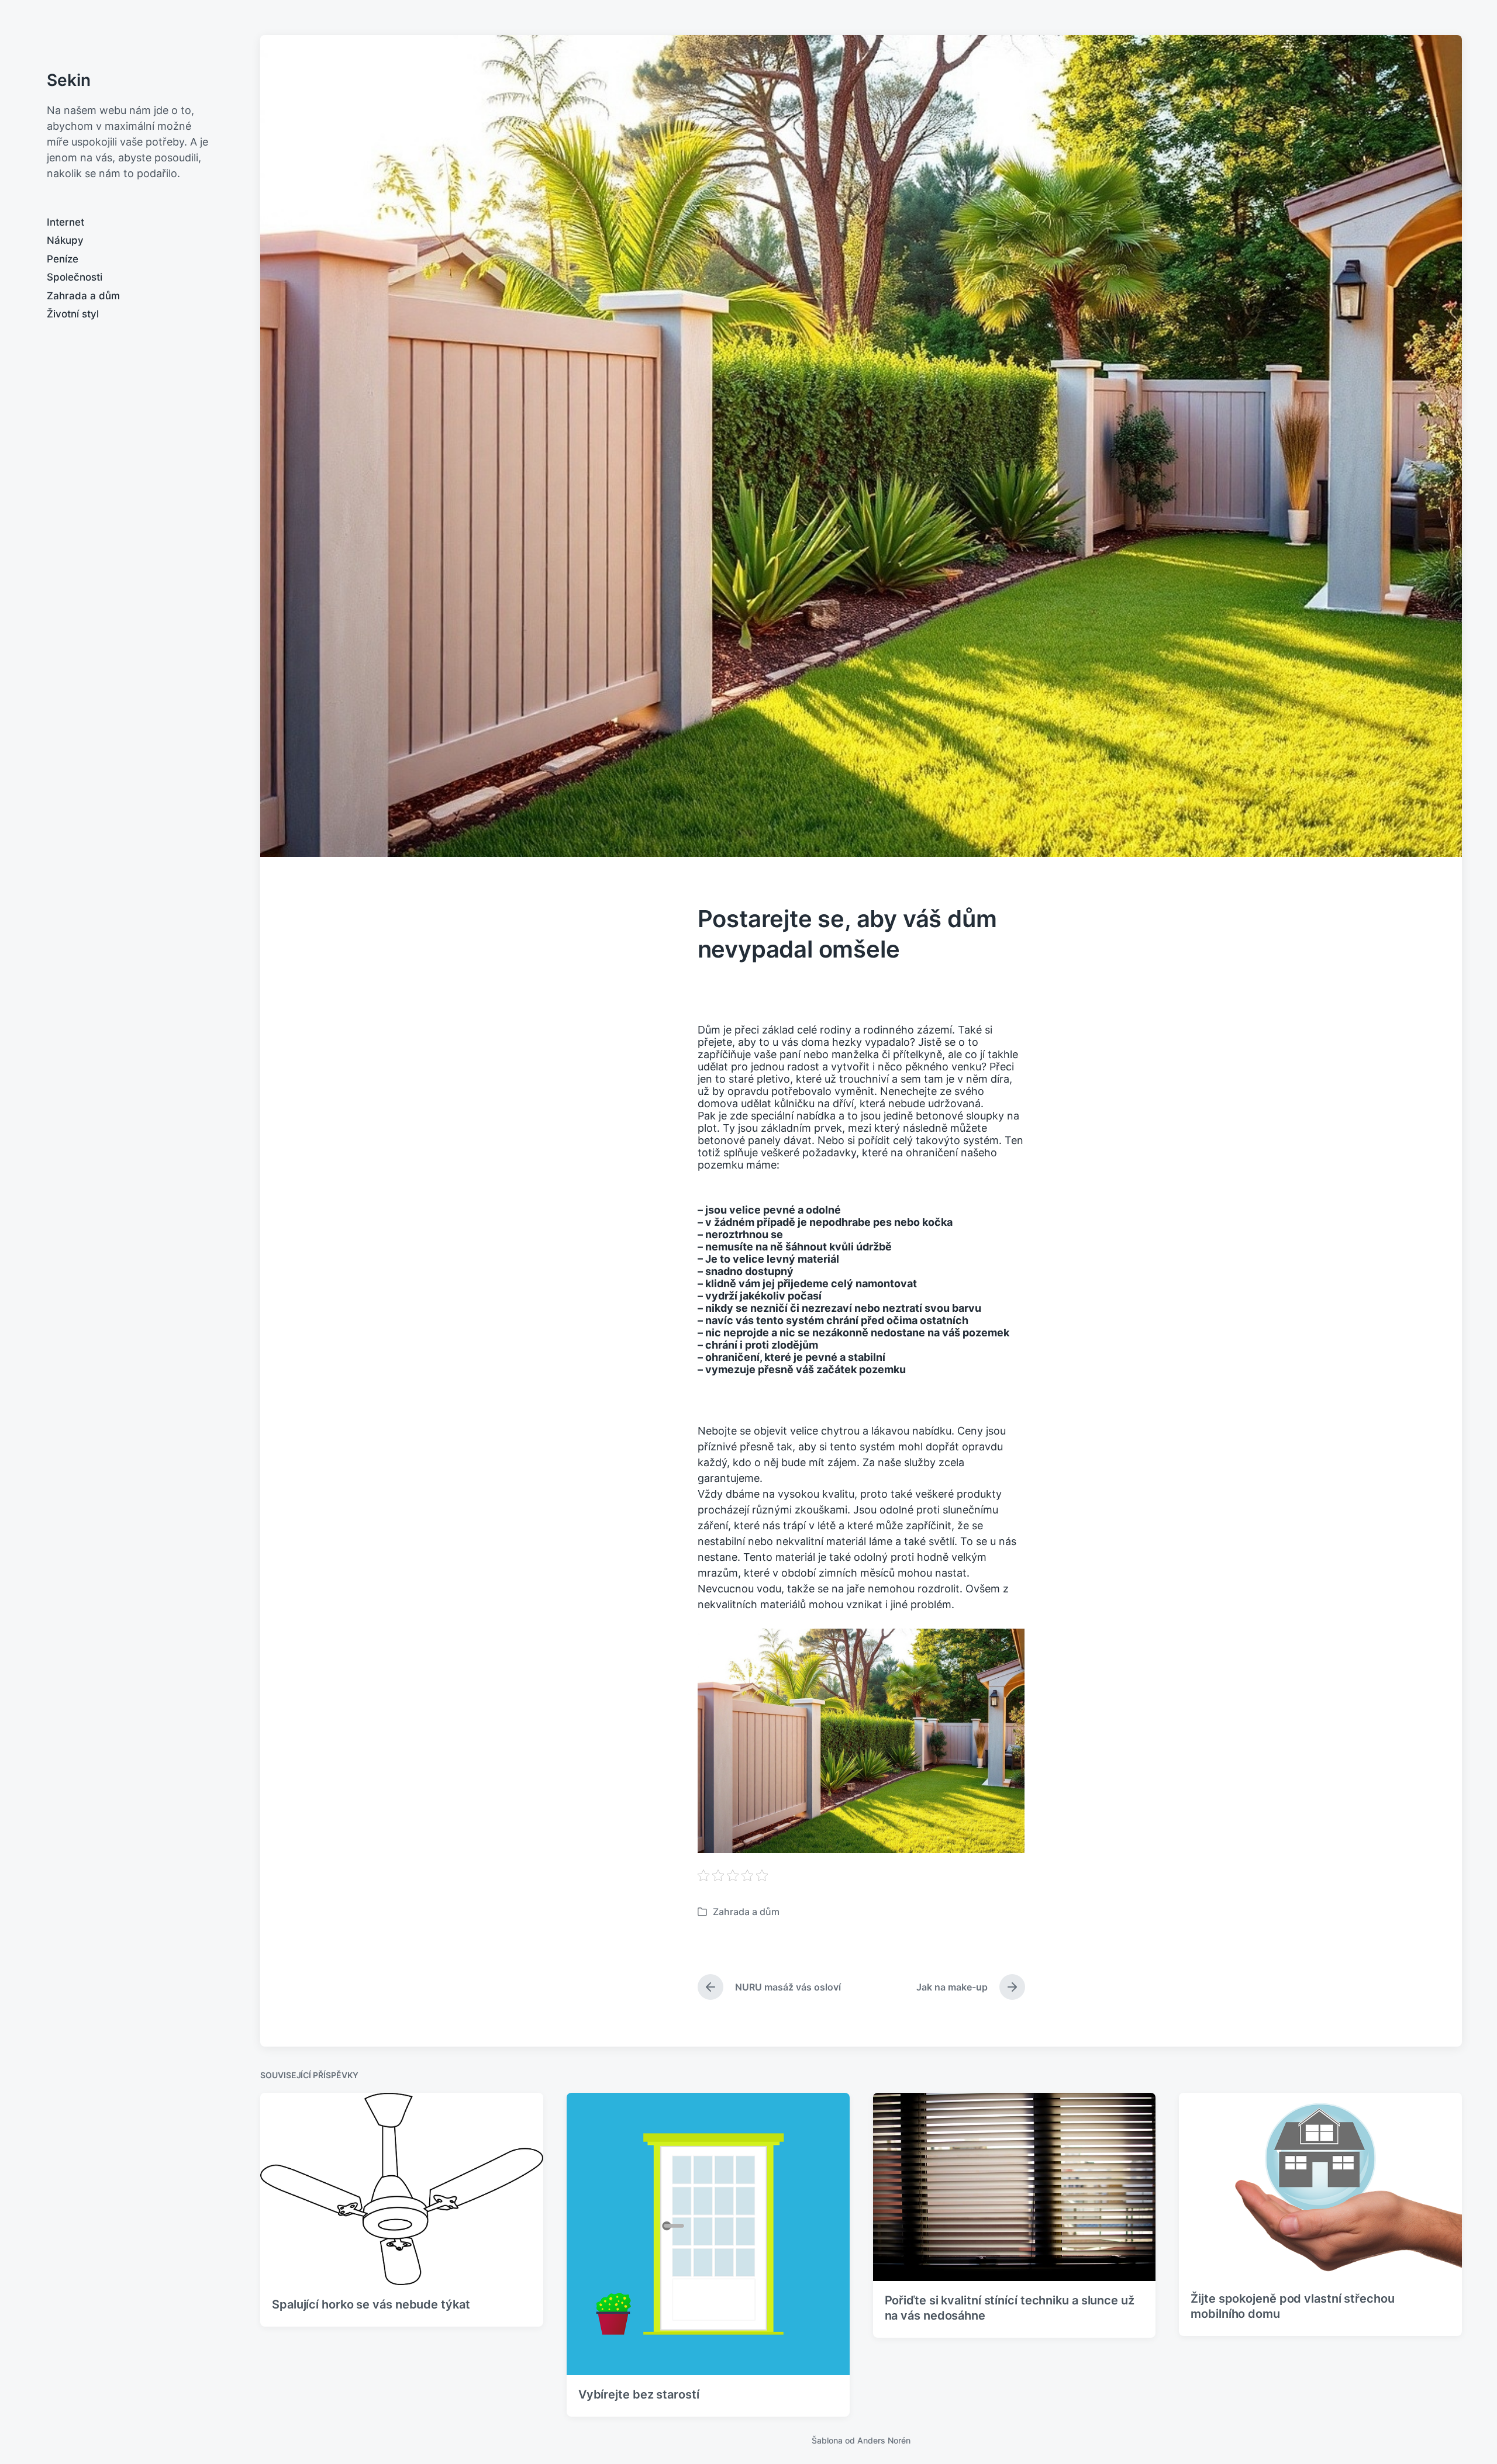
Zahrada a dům (83, 296)
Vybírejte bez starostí (639, 2394)
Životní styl (73, 314)
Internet (65, 222)
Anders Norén (884, 2440)
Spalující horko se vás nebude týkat (371, 2304)
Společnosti (75, 277)
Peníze (63, 259)
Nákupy (65, 240)
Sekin (69, 80)
